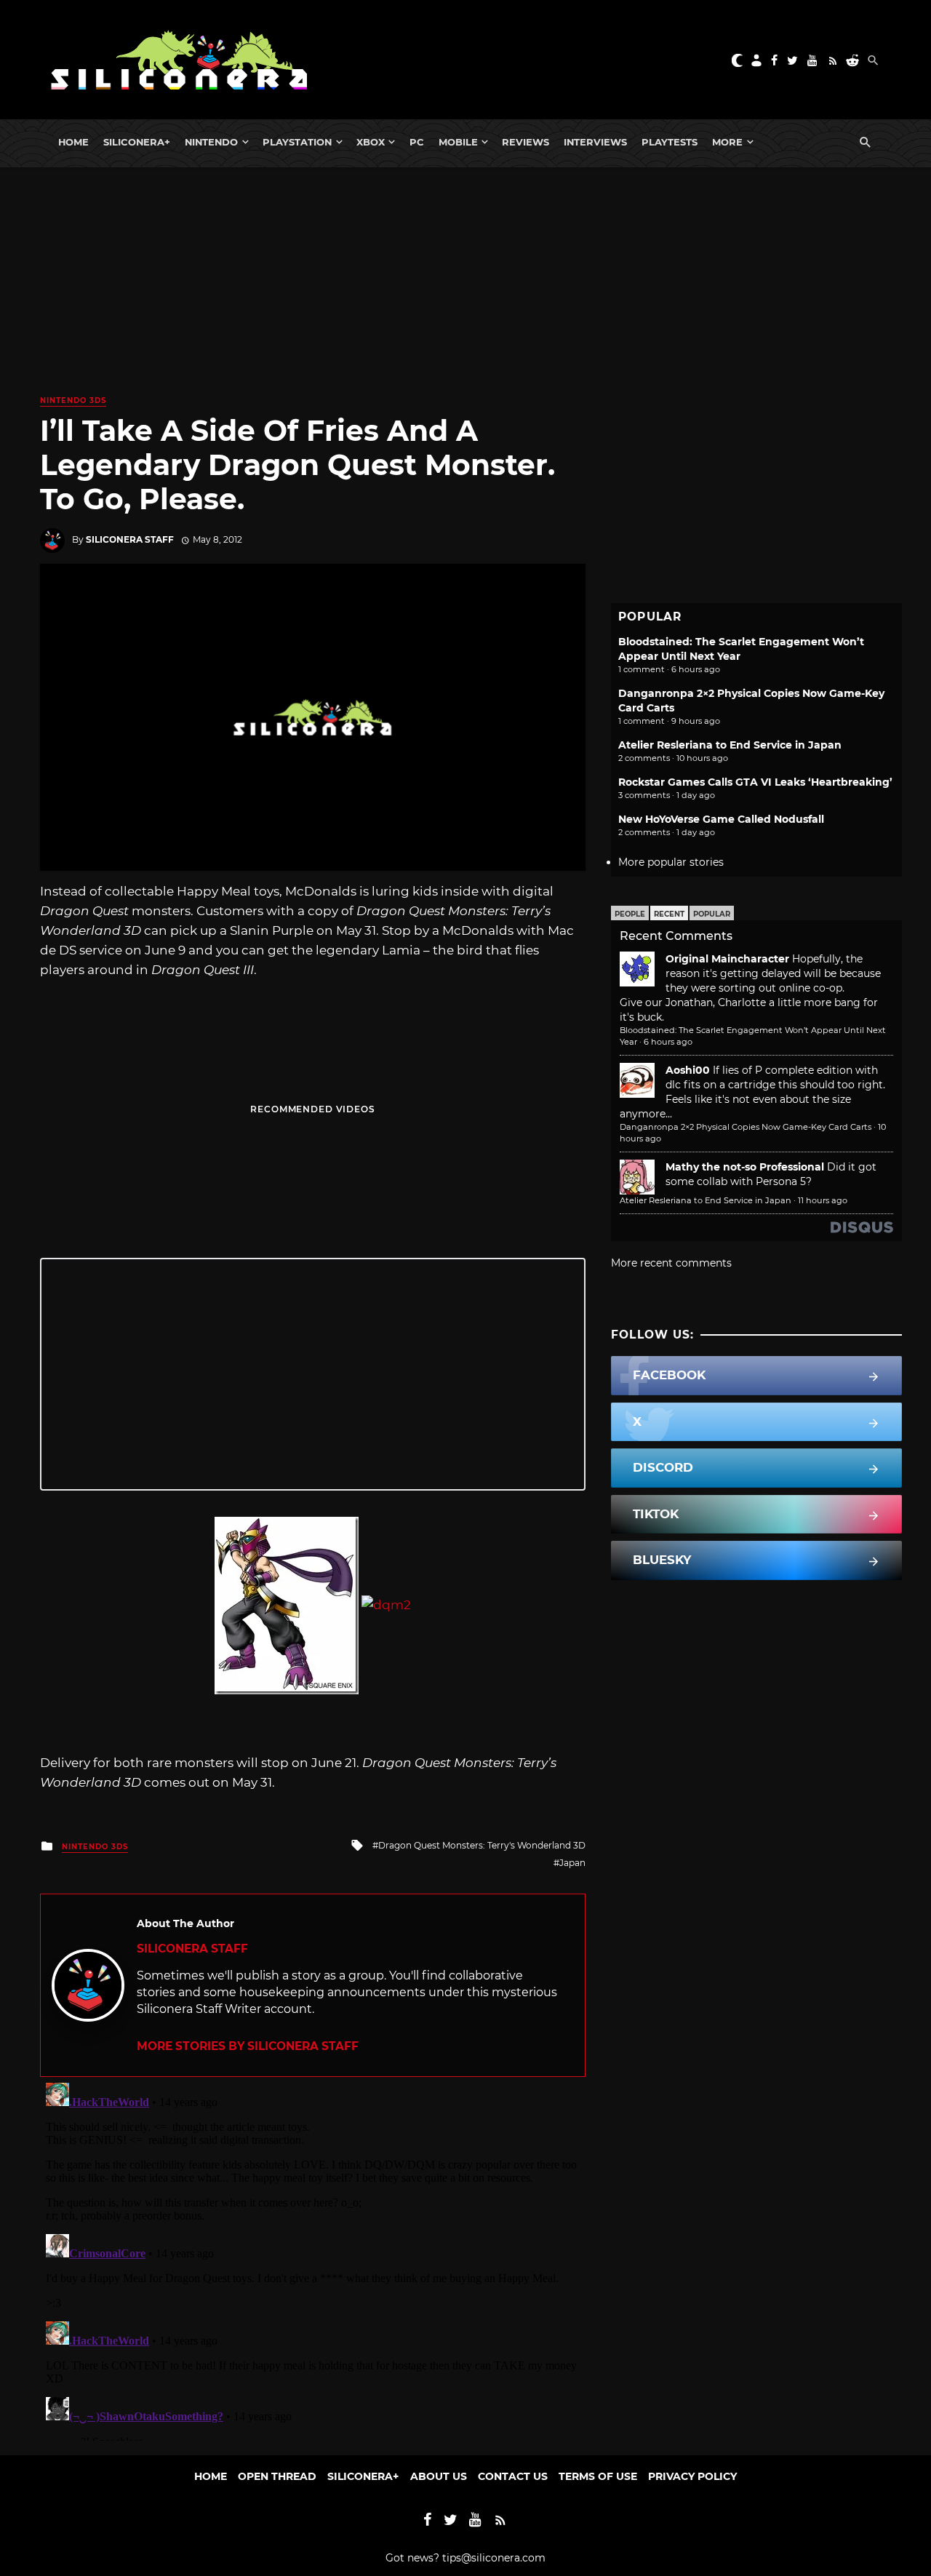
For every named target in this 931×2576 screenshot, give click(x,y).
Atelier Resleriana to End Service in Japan (730, 745)
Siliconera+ (137, 142)
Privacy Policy (692, 2476)
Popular (712, 914)
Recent (669, 914)
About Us (439, 2476)
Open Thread (277, 2476)
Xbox (371, 142)
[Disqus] (313, 2259)
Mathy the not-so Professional (745, 1167)
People (630, 914)
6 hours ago (668, 1042)
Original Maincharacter (727, 959)
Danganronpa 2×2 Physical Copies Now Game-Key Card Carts (746, 1127)
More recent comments (671, 1263)
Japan (572, 1863)
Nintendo (211, 142)
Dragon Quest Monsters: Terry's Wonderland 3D (482, 1845)
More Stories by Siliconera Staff (248, 2046)
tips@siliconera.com (494, 2558)
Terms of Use (598, 2476)
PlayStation (297, 142)
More (727, 142)
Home (73, 142)
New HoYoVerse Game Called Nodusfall (721, 819)
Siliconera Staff (130, 539)
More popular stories (671, 862)
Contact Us (513, 2476)
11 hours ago (823, 1200)
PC (417, 142)
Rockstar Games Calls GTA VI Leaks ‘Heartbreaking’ (755, 782)
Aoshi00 (688, 1070)
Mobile (458, 142)
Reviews (526, 142)
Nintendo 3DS (73, 400)
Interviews (595, 142)
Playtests (670, 142)
